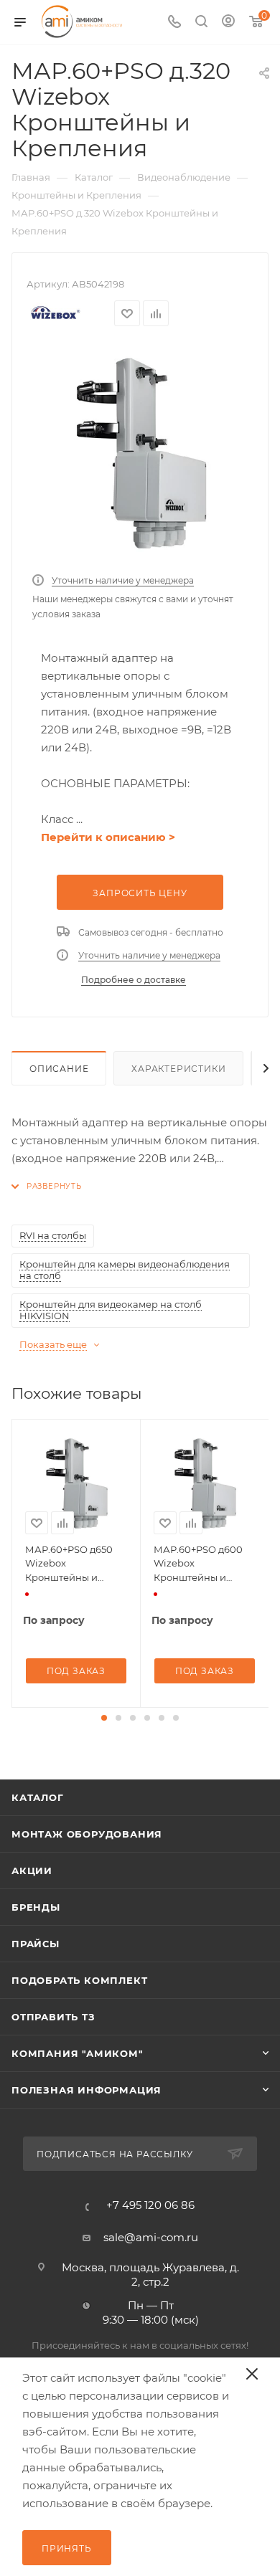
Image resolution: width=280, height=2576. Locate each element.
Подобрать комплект (79, 1980)
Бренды (36, 1907)
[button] (104, 1718)
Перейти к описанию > (108, 837)
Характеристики (178, 1069)
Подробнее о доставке (134, 980)
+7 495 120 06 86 (150, 2205)
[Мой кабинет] (228, 23)
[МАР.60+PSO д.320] (140, 453)
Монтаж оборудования (87, 1834)
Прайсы (36, 1944)
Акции (32, 1871)
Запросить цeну (140, 893)
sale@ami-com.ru (151, 2237)
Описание (59, 1069)
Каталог (38, 1797)
